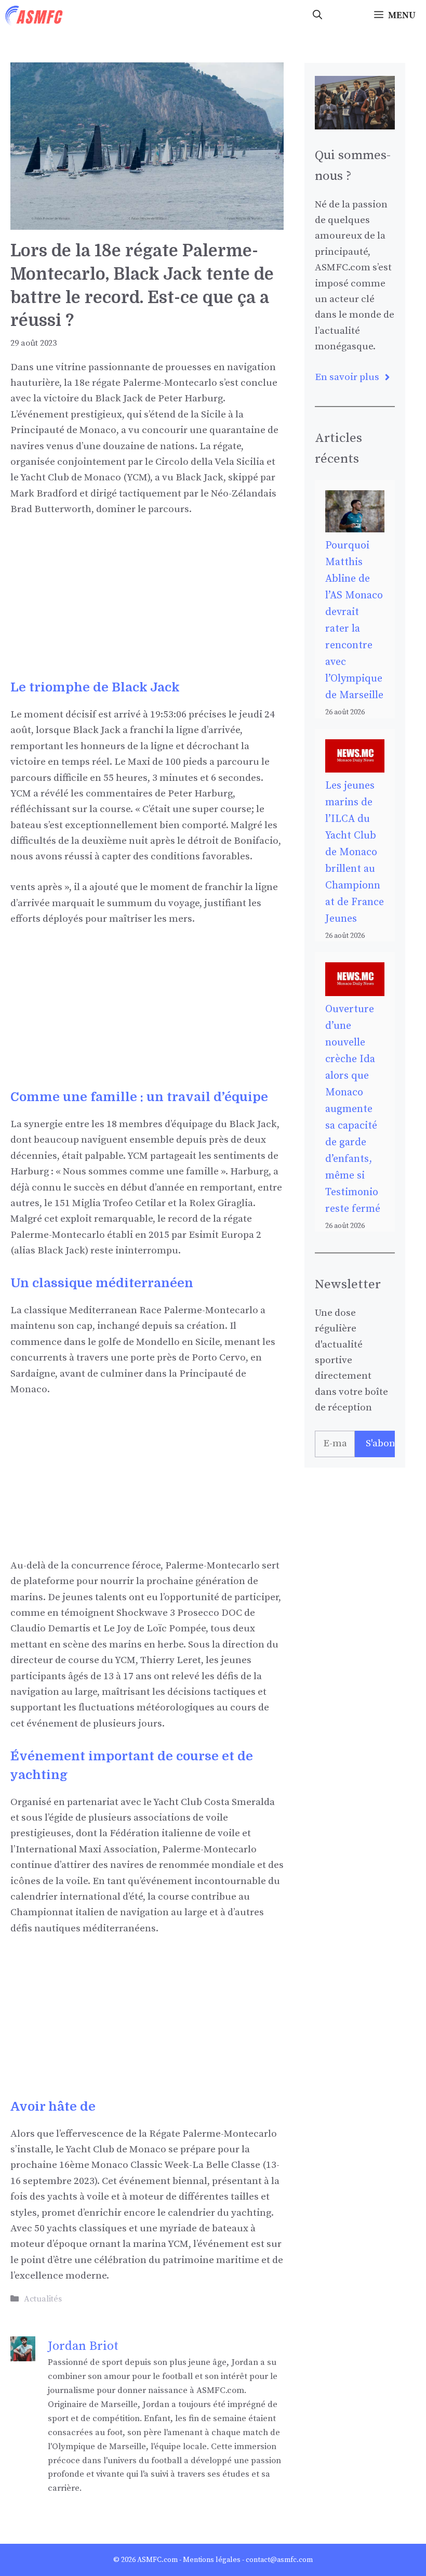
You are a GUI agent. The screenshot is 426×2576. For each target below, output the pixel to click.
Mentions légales (212, 2560)
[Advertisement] (147, 605)
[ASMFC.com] (34, 16)
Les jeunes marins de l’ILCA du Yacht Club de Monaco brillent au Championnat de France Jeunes (355, 852)
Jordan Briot (83, 2346)
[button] (317, 16)
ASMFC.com (157, 2560)
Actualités (43, 2299)
